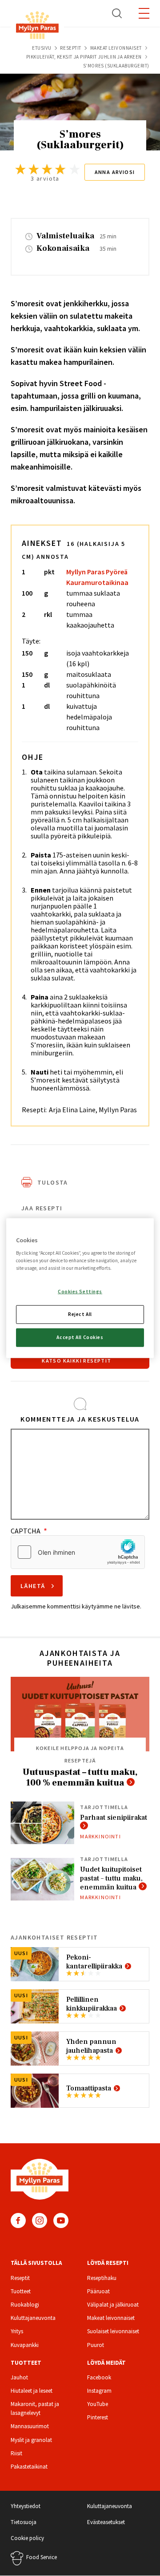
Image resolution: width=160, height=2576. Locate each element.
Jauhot (19, 2377)
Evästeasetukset (106, 2522)
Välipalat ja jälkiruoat (113, 2305)
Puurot (96, 2345)
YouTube (61, 2220)
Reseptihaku (102, 2278)
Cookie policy (27, 2538)
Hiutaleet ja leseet (32, 2391)
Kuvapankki (25, 2345)
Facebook (18, 2220)
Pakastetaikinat (29, 2467)
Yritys (17, 2331)
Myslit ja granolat (31, 2440)
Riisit (16, 2453)
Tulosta (53, 1182)
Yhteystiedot (26, 2506)
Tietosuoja (24, 2522)
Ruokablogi (25, 2305)
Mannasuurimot (30, 2426)
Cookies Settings (80, 1292)
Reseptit (70, 48)
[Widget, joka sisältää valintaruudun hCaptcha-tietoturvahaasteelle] (78, 1552)
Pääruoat (98, 2291)
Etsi (117, 13)
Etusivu (42, 48)
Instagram (40, 2220)
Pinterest (98, 2417)
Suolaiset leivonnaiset (113, 2331)
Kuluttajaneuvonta (33, 2318)
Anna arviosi (115, 172)
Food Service (42, 2557)
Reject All (80, 1314)
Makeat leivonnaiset (116, 48)
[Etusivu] (37, 27)
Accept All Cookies (80, 1337)
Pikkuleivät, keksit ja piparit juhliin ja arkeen (84, 57)
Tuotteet (21, 2291)
